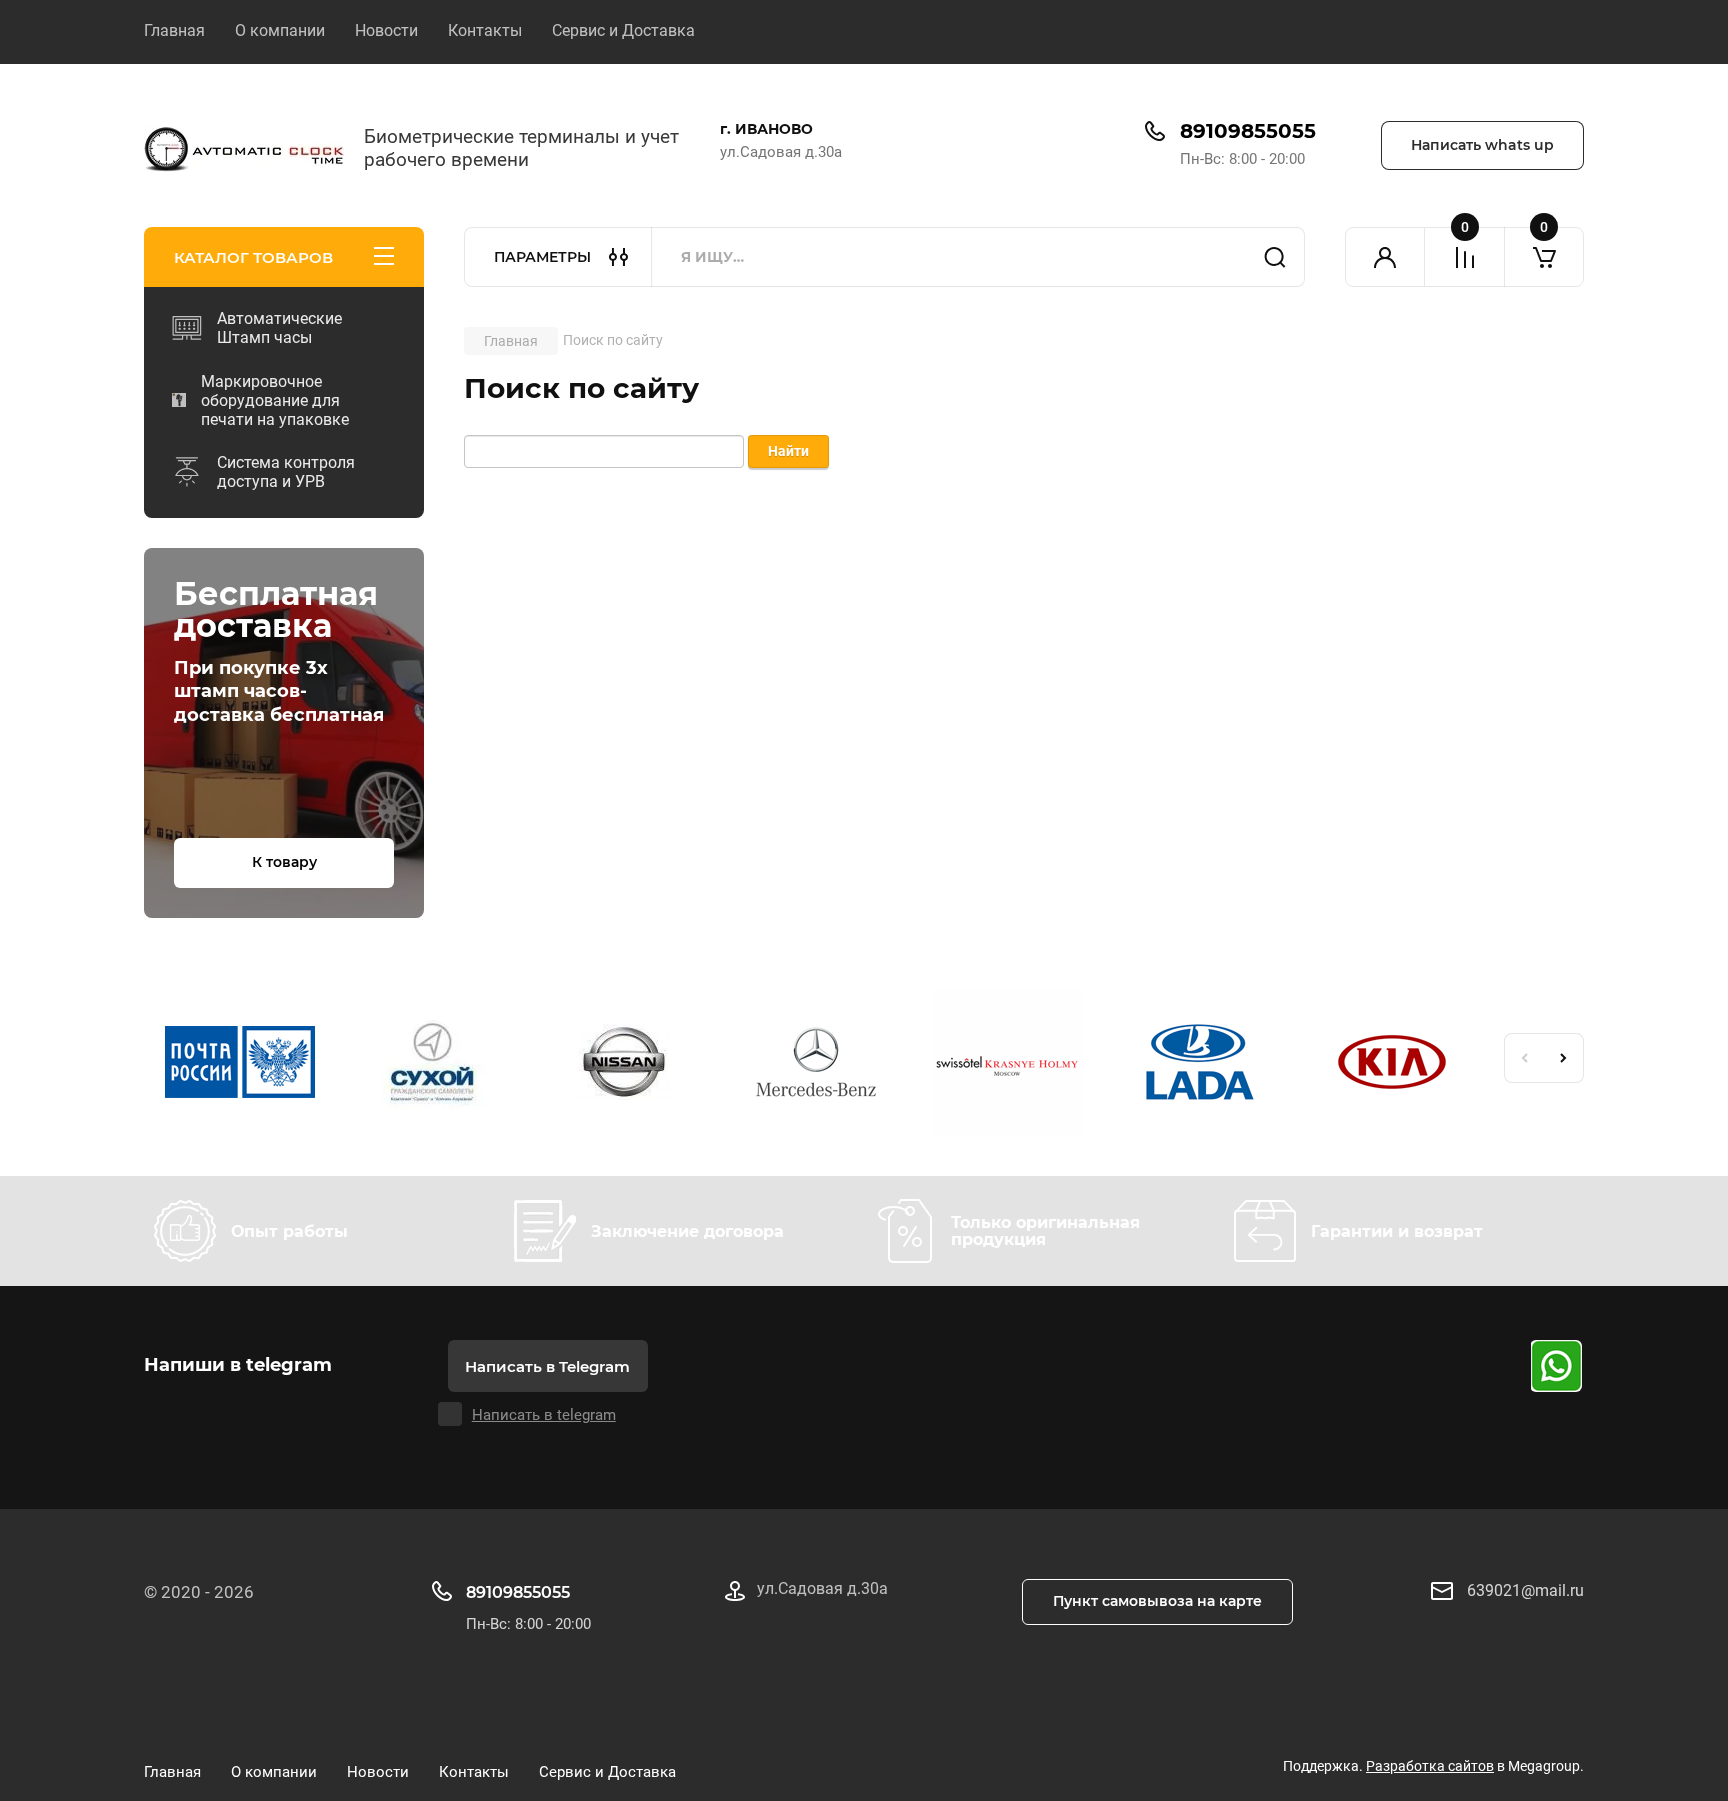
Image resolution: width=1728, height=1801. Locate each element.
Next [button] (1564, 1058)
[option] (240, 1065)
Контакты (485, 30)
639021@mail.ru (1525, 1590)
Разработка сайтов (1430, 1766)
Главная (174, 30)
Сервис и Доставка (623, 30)
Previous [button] (1524, 1058)
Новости (386, 30)
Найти (1275, 257)
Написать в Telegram (547, 1366)
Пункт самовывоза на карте (1157, 1601)
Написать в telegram (544, 1415)
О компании (280, 30)
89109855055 (1248, 131)
